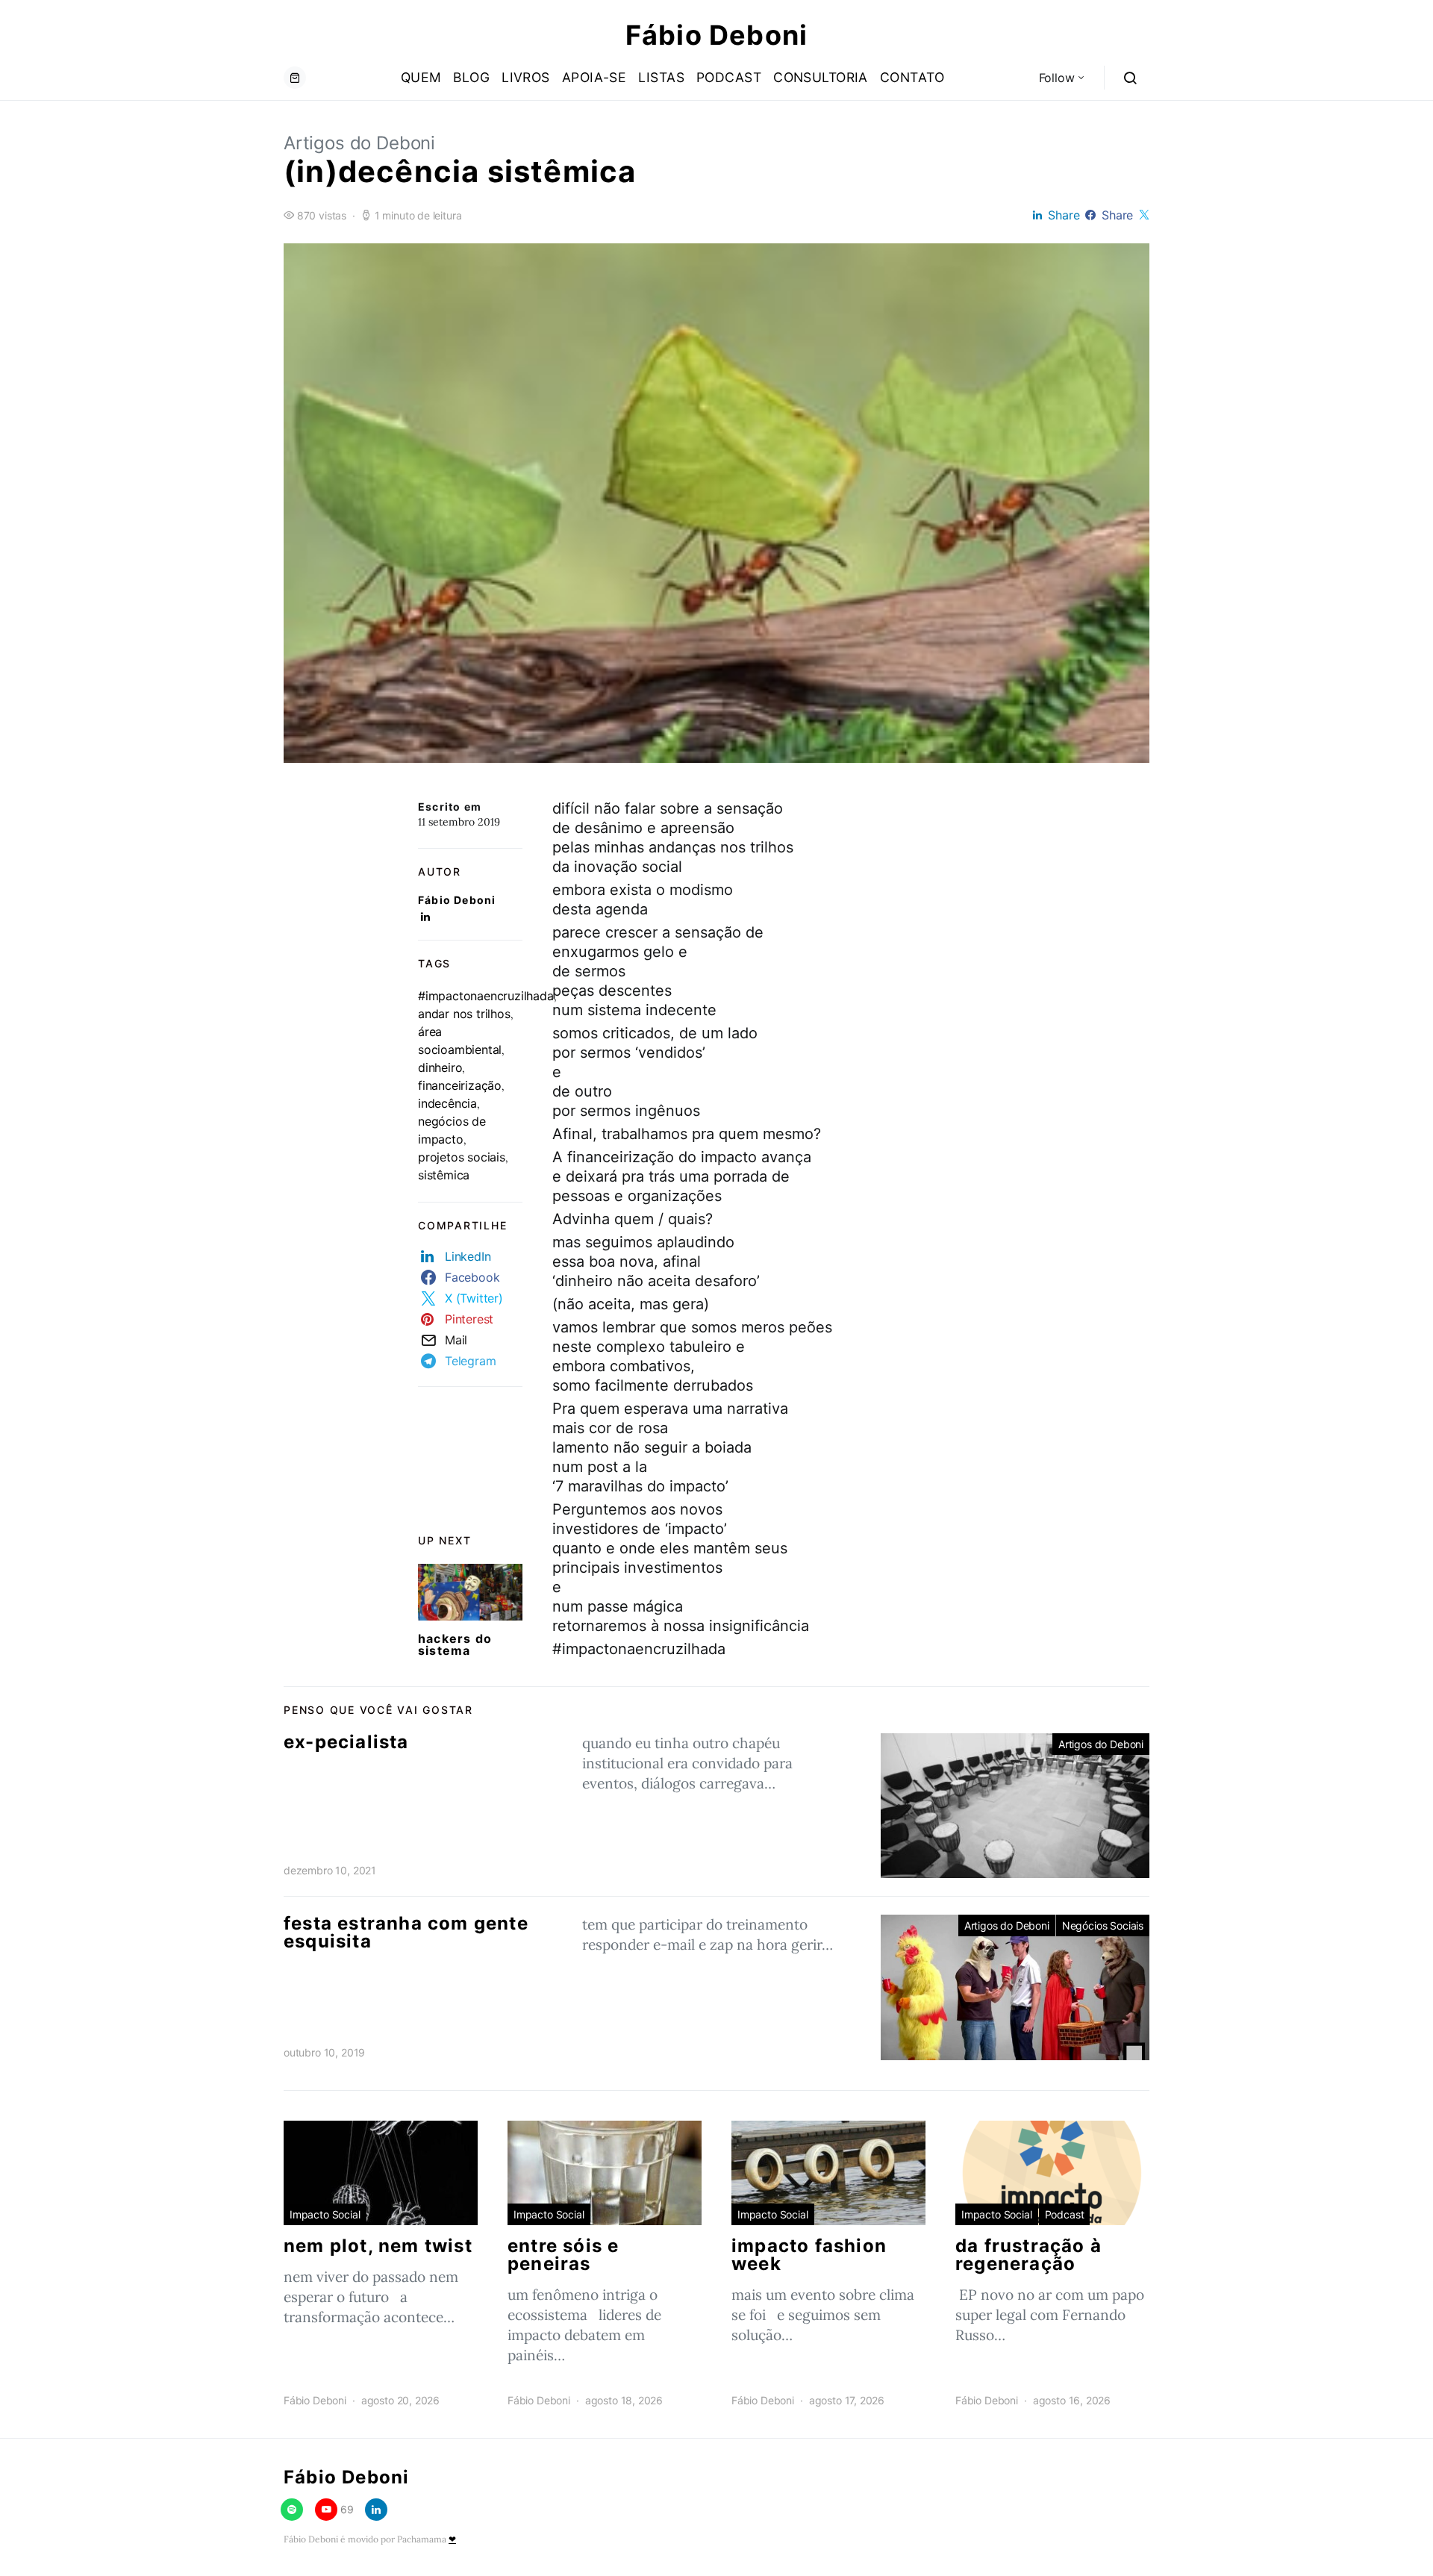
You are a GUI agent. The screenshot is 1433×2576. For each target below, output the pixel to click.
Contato (912, 77)
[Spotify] (292, 2510)
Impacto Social (325, 2214)
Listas (661, 77)
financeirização (460, 1085)
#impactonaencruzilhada (486, 996)
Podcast (729, 77)
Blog (471, 77)
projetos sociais (462, 1157)
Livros (526, 77)
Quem (421, 77)
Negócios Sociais (1103, 1925)
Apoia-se (594, 77)
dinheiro (440, 1067)
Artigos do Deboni (359, 143)
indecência (447, 1103)
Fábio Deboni (716, 35)
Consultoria (821, 77)
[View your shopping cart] (295, 78)
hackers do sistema (455, 1644)
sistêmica (444, 1175)
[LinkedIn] (376, 2510)
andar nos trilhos (464, 1014)
